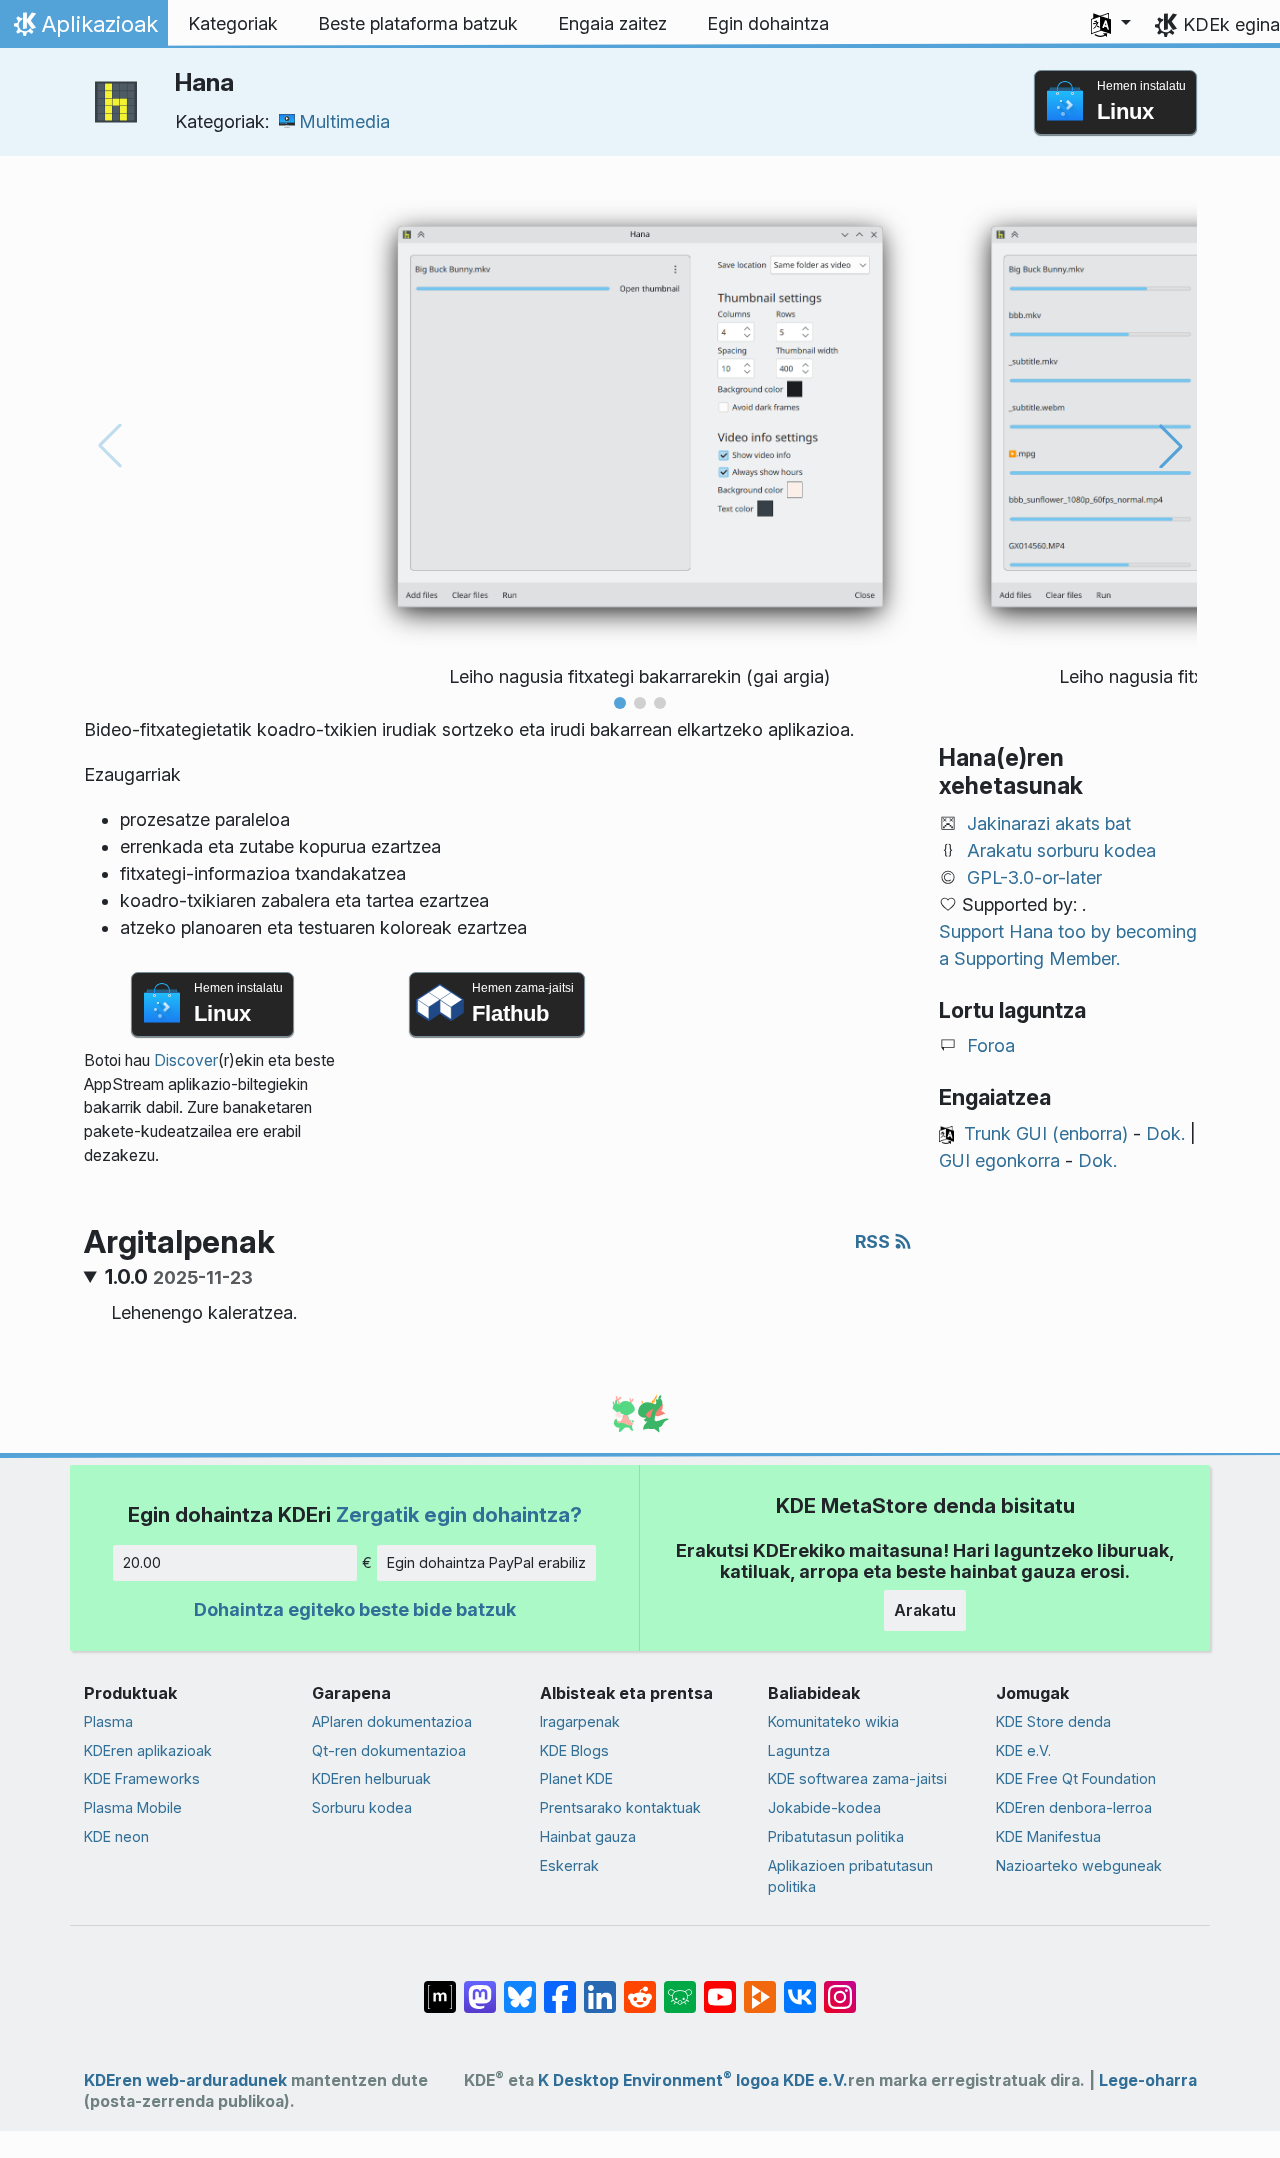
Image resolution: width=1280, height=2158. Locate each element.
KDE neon (116, 1836)
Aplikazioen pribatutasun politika (850, 1876)
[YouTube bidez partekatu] (720, 1987)
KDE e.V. (1023, 1750)
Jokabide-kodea (824, 1807)
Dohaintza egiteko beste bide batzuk (355, 1609)
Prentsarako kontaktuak (620, 1807)
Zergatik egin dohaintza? (459, 1514)
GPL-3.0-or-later (1034, 877)
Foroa (991, 1045)
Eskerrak (569, 1865)
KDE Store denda (1053, 1721)
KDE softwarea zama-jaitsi (857, 1778)
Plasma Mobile (133, 1807)
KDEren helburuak (371, 1778)
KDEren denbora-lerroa (1074, 1807)
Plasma (108, 1721)
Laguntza (799, 1750)
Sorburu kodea (362, 1807)
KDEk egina (1231, 24)
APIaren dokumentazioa (392, 1721)
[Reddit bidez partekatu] (640, 1987)
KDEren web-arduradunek (185, 2080)
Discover (186, 1060)
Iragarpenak (580, 1721)
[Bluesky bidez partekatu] (520, 1987)
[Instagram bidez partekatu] (840, 1987)
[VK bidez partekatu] (800, 1987)
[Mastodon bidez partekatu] (480, 1987)
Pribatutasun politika (836, 1836)
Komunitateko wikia (833, 1721)
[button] (1111, 24)
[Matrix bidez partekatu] (440, 1987)
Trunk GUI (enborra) (1046, 1133)
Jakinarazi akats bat (1049, 823)
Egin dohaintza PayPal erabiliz (486, 1562)
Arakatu (925, 1610)
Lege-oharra (1148, 2080)
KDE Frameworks (142, 1778)
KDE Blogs (574, 1750)
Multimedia (344, 121)
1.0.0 (179, 1277)
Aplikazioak (83, 29)
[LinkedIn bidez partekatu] (600, 1987)
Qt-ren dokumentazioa (389, 1750)
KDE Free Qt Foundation (1076, 1778)
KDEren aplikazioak (148, 1750)
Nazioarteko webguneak (1079, 1865)
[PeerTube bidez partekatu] (760, 1987)
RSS (874, 1241)
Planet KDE (576, 1778)
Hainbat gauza (588, 1836)
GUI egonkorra (999, 1160)
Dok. (1165, 1133)
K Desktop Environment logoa (658, 2080)
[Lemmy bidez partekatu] (680, 1987)
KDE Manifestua (1048, 1836)
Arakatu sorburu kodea (1061, 850)
